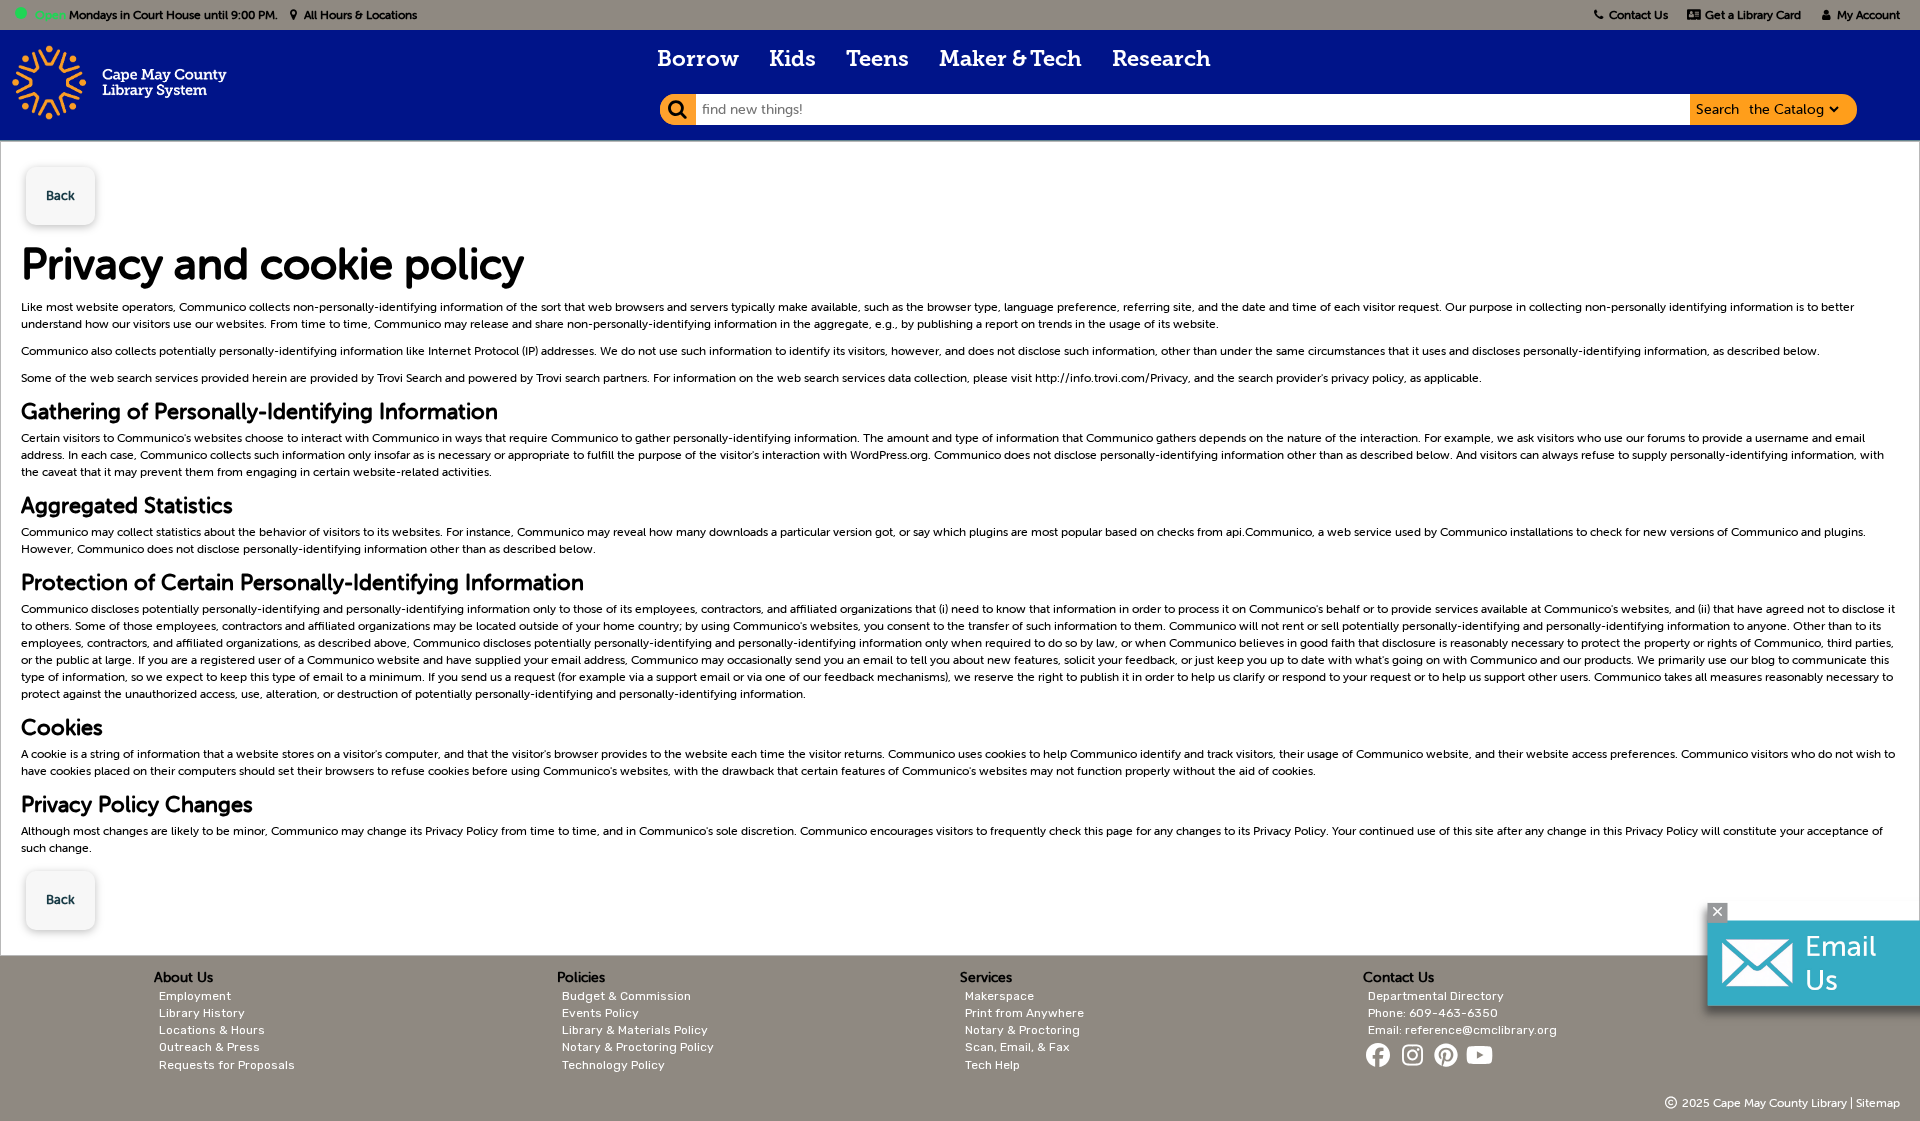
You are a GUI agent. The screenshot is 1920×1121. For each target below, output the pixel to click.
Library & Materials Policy (635, 1030)
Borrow (698, 60)
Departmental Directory (1436, 996)
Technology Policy (613, 1065)
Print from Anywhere (1024, 1013)
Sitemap (1878, 1102)
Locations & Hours (212, 1030)
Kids (792, 60)
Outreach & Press (209, 1047)
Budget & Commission (626, 996)
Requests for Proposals (227, 1065)
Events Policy (600, 1013)
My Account (1867, 14)
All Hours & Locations (359, 14)
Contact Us (1638, 14)
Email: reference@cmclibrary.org (1462, 1030)
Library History (202, 1013)
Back (60, 195)
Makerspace (999, 996)
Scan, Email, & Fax (1017, 1047)
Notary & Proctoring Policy (638, 1047)
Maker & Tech (1010, 60)
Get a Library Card (1751, 14)
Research (1161, 60)
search (1717, 109)
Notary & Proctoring (1022, 1030)
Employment (195, 996)
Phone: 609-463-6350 (1433, 1013)
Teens (877, 60)
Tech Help (992, 1065)
